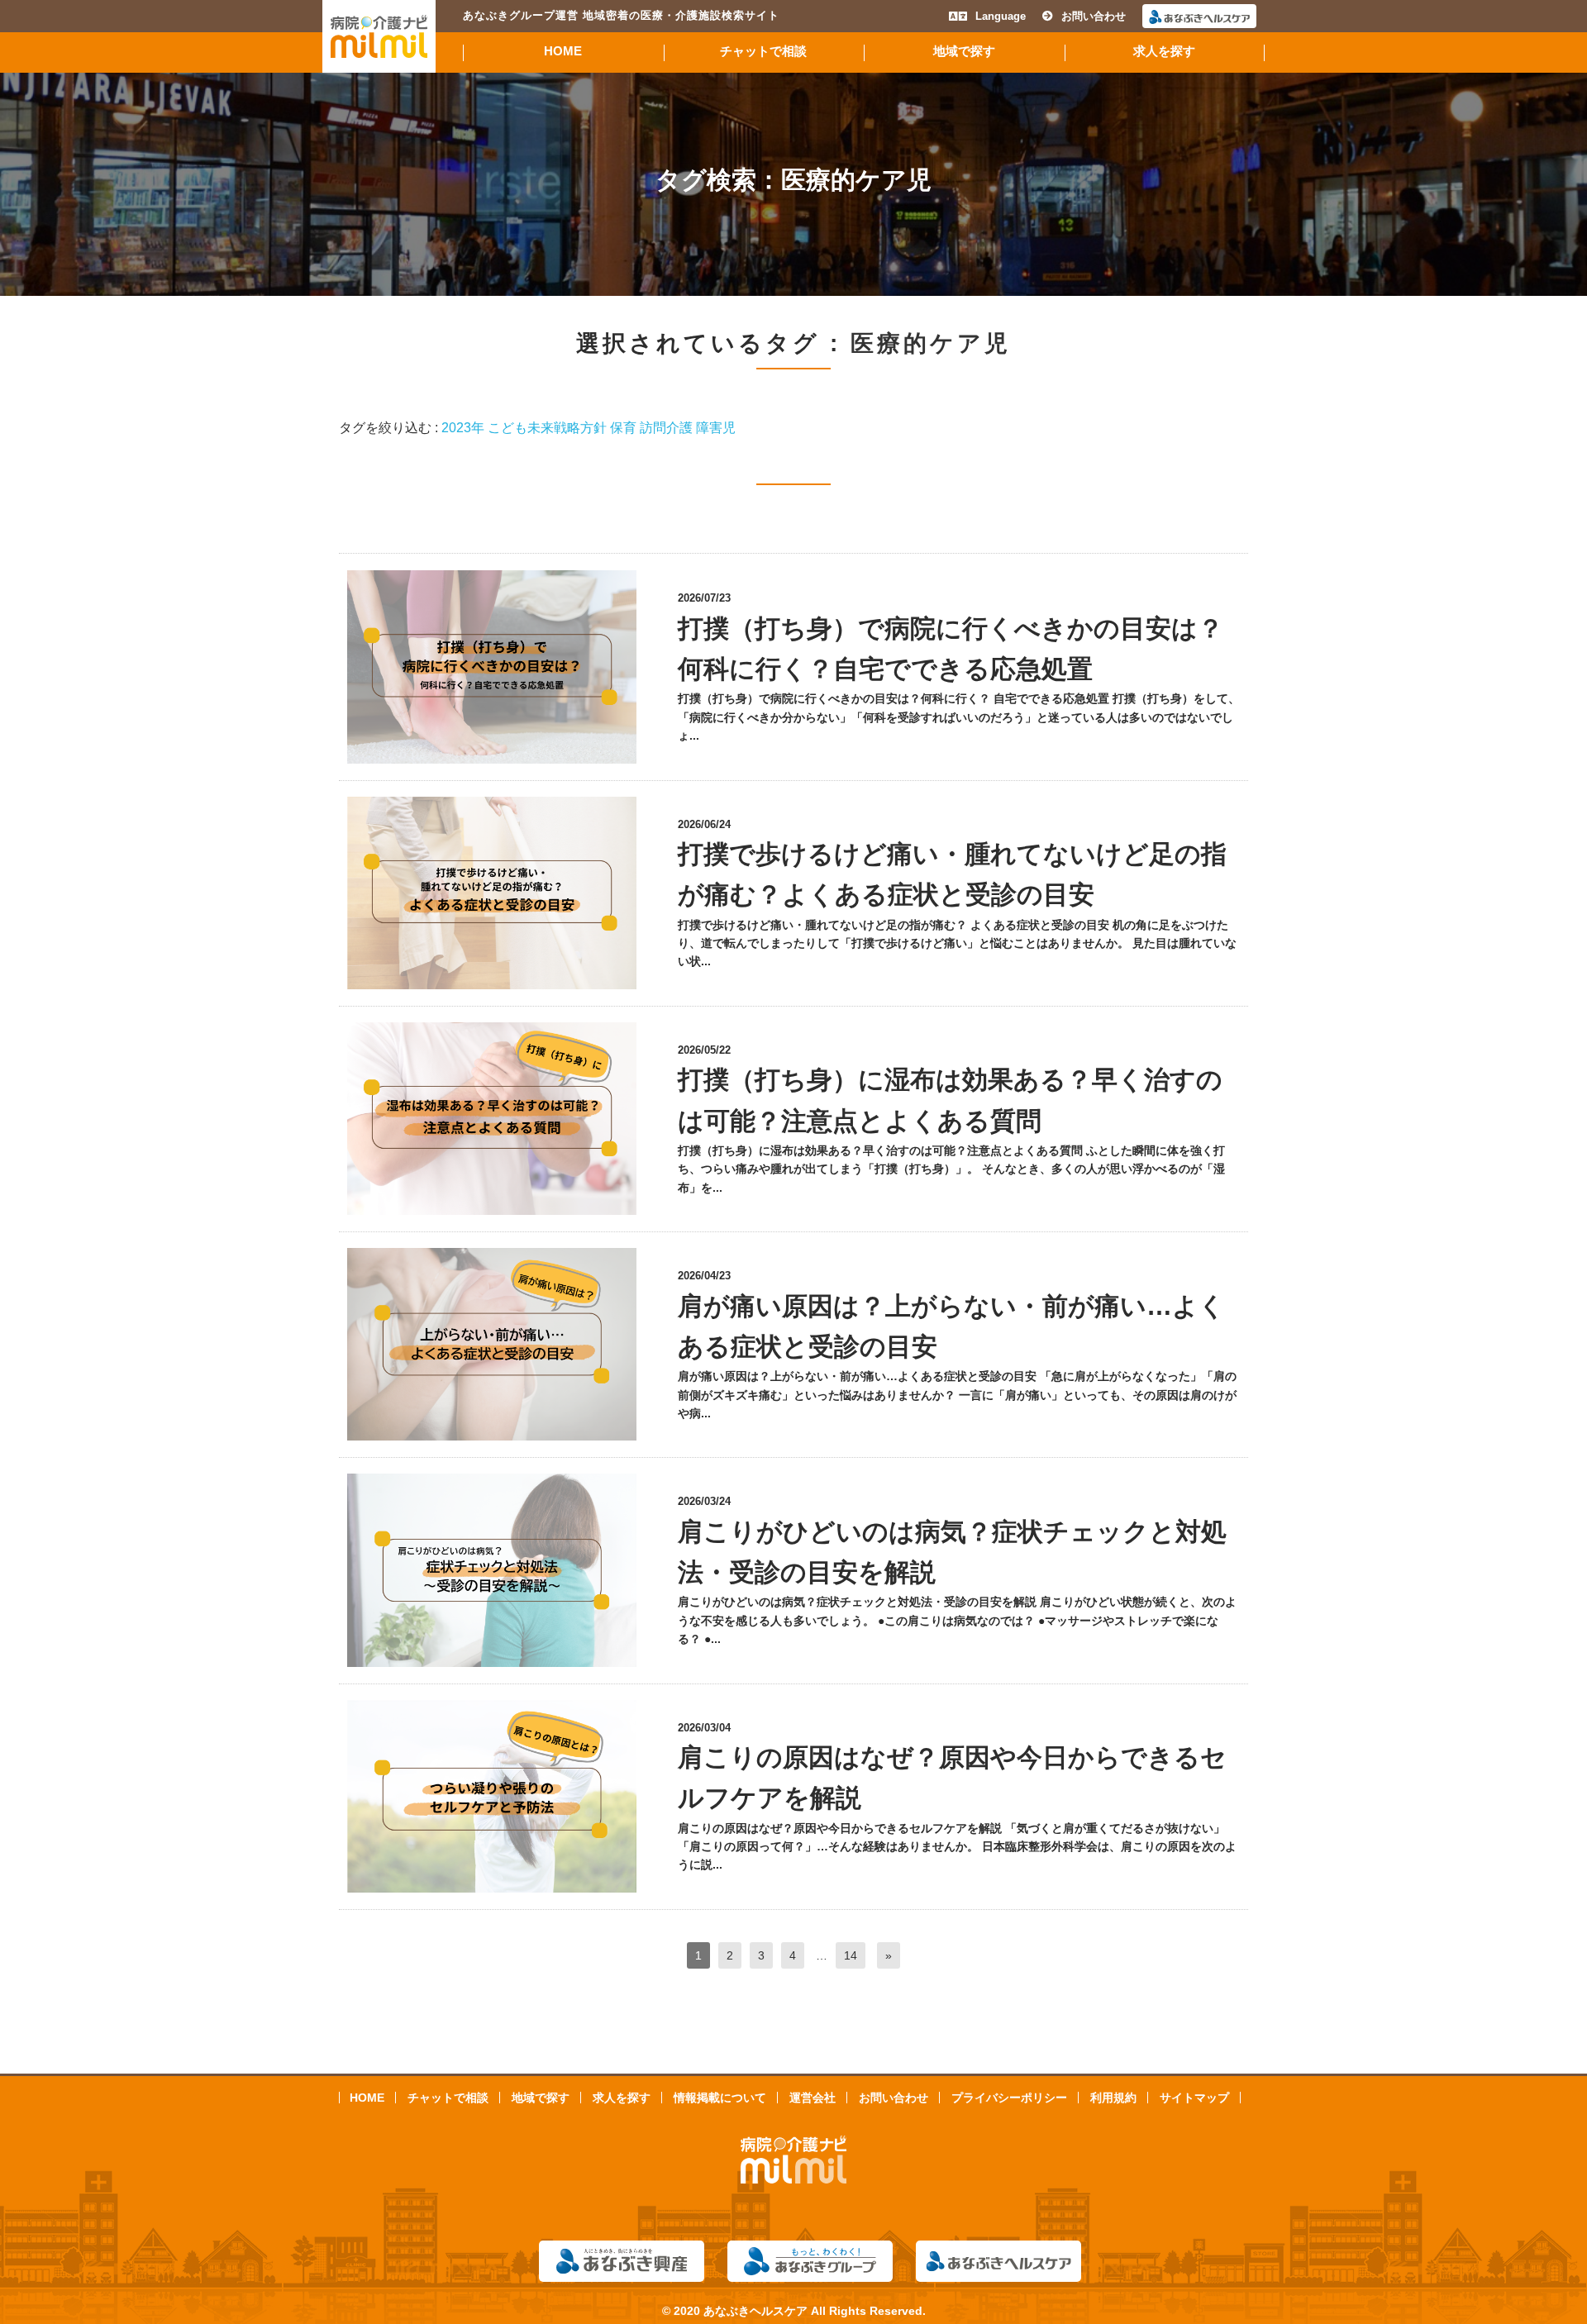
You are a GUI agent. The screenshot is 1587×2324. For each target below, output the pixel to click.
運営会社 (813, 2098)
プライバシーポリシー (1009, 2098)
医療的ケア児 (856, 180)
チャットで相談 (763, 51)
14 (851, 1955)
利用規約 (1113, 2098)
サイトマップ (1194, 2098)
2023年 (463, 428)
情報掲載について (720, 2098)
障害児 (716, 428)
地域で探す (964, 51)
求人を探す (1164, 51)
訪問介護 (666, 428)
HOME (563, 51)
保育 (623, 428)
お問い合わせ (1094, 16)
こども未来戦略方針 (547, 428)
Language (1001, 16)
